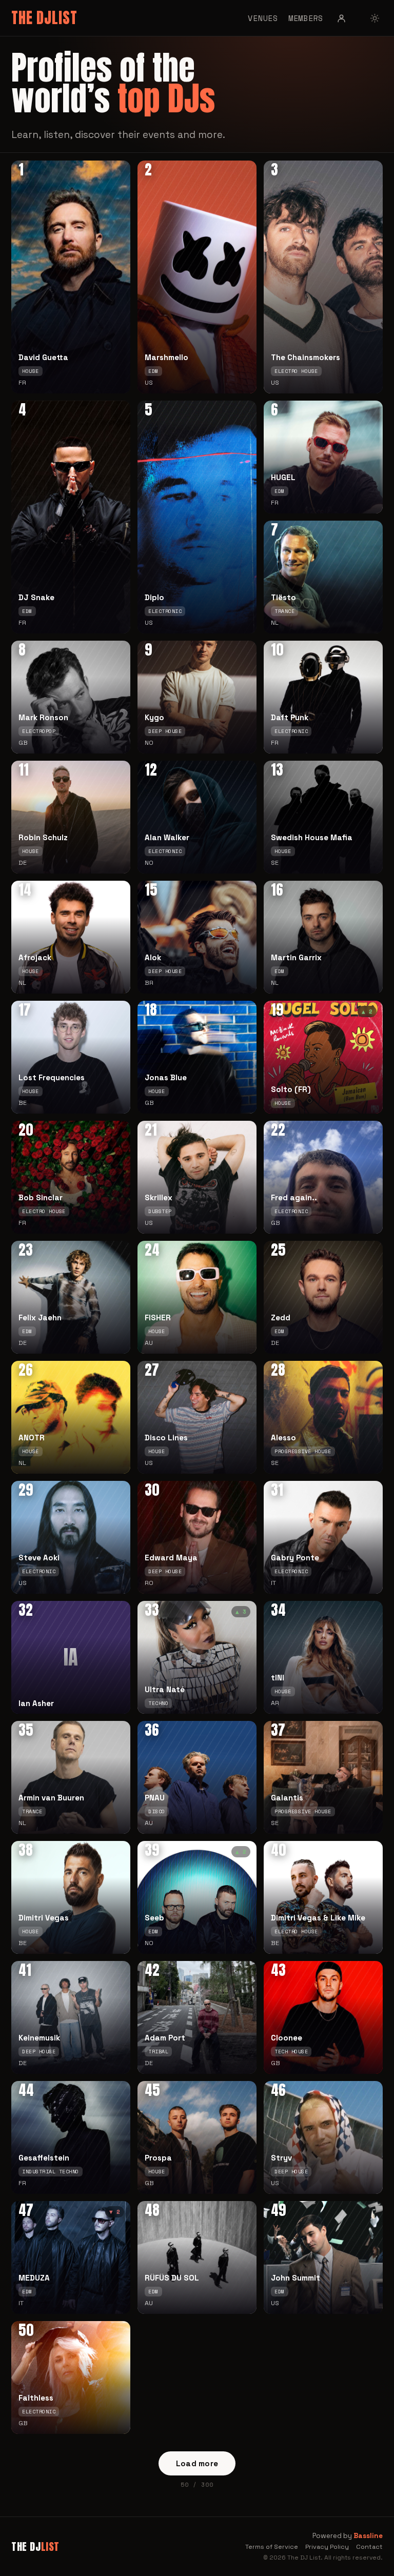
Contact (369, 2547)
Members (306, 18)
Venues (263, 18)
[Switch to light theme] (375, 18)
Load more (197, 2463)
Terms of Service (272, 2547)
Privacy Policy (327, 2547)
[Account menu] (341, 18)
